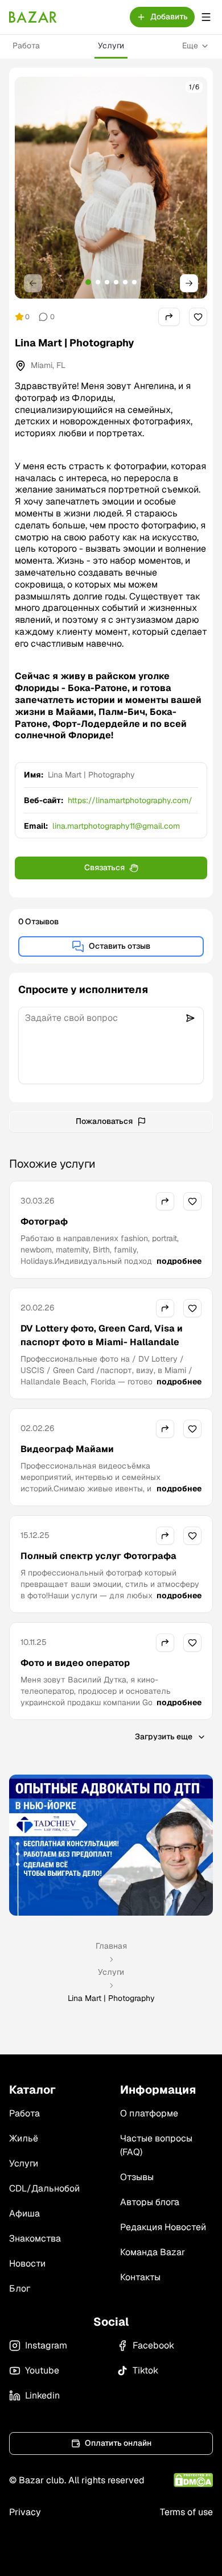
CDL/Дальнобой (44, 2188)
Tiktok (145, 2370)
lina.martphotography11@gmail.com (116, 826)
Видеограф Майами (67, 1449)
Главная (111, 1946)
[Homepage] (33, 17)
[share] (169, 317)
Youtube (42, 2370)
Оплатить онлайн (118, 2443)
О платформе (149, 2113)
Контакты (140, 2277)
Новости (27, 2263)
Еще (190, 46)
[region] (111, 188)
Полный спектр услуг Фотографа (98, 1556)
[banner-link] (111, 1845)
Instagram (46, 2345)
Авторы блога (150, 2202)
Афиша (24, 2213)
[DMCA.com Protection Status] (193, 2480)
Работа (26, 46)
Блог (20, 2288)
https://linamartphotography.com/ (130, 800)
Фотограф (44, 1221)
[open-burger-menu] (206, 17)
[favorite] (198, 317)
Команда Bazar (153, 2252)
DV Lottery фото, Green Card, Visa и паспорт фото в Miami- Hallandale (102, 1335)
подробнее (179, 1261)
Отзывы (137, 2177)
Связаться (104, 867)
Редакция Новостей (163, 2227)
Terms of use (186, 2512)
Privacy (25, 2512)
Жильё (24, 2138)
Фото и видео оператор (75, 1663)
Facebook (153, 2345)
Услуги (111, 46)
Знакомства (35, 2238)
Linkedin (42, 2395)
